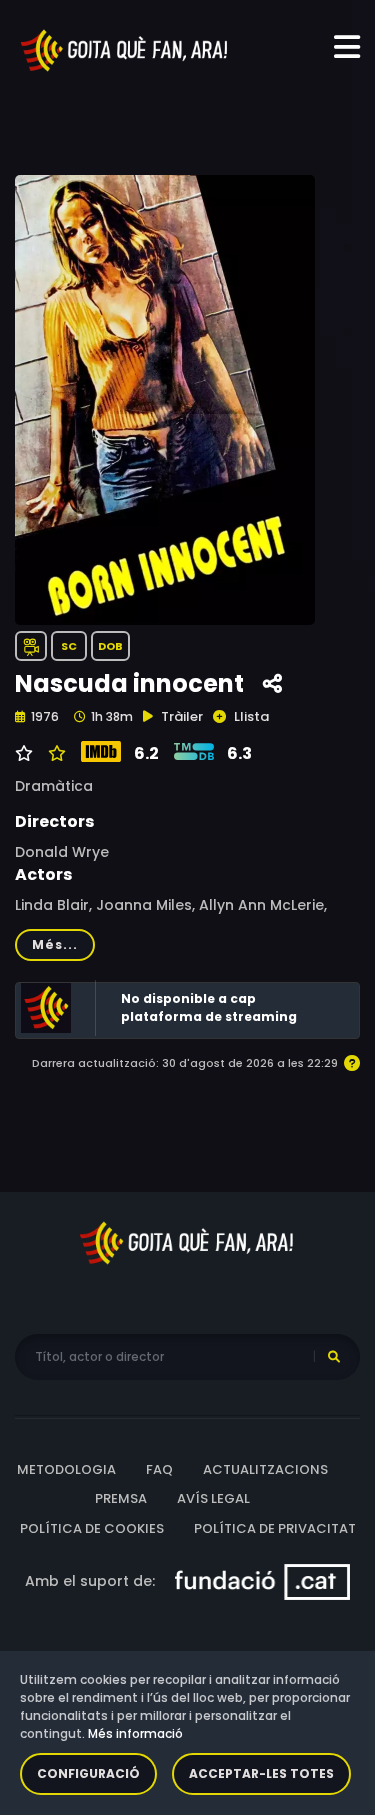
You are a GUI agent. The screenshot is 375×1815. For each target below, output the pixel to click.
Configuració (88, 1773)
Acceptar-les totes (261, 1773)
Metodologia (66, 1469)
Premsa (121, 1498)
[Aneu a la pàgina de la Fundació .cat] (262, 1581)
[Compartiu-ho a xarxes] (272, 684)
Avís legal (213, 1498)
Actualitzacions (265, 1469)
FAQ (159, 1469)
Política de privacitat (275, 1528)
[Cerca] (334, 1357)
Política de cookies (92, 1528)
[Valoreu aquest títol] (54, 754)
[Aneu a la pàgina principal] (125, 49)
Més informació (135, 1733)
